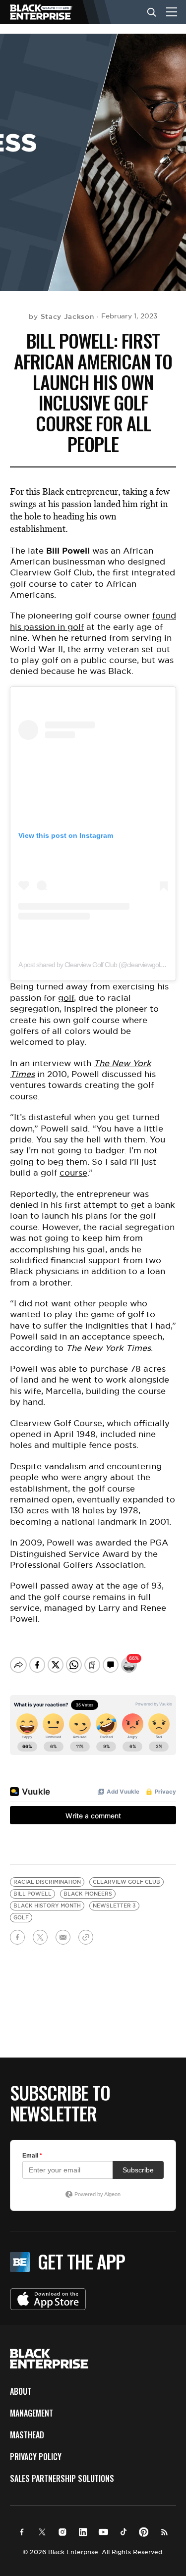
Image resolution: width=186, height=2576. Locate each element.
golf (66, 998)
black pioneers (88, 1894)
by (61, 316)
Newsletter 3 (114, 1906)
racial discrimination (47, 1882)
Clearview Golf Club (126, 1882)
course (73, 1173)
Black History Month (47, 1906)
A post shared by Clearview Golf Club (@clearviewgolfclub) (96, 965)
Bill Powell (32, 1894)
